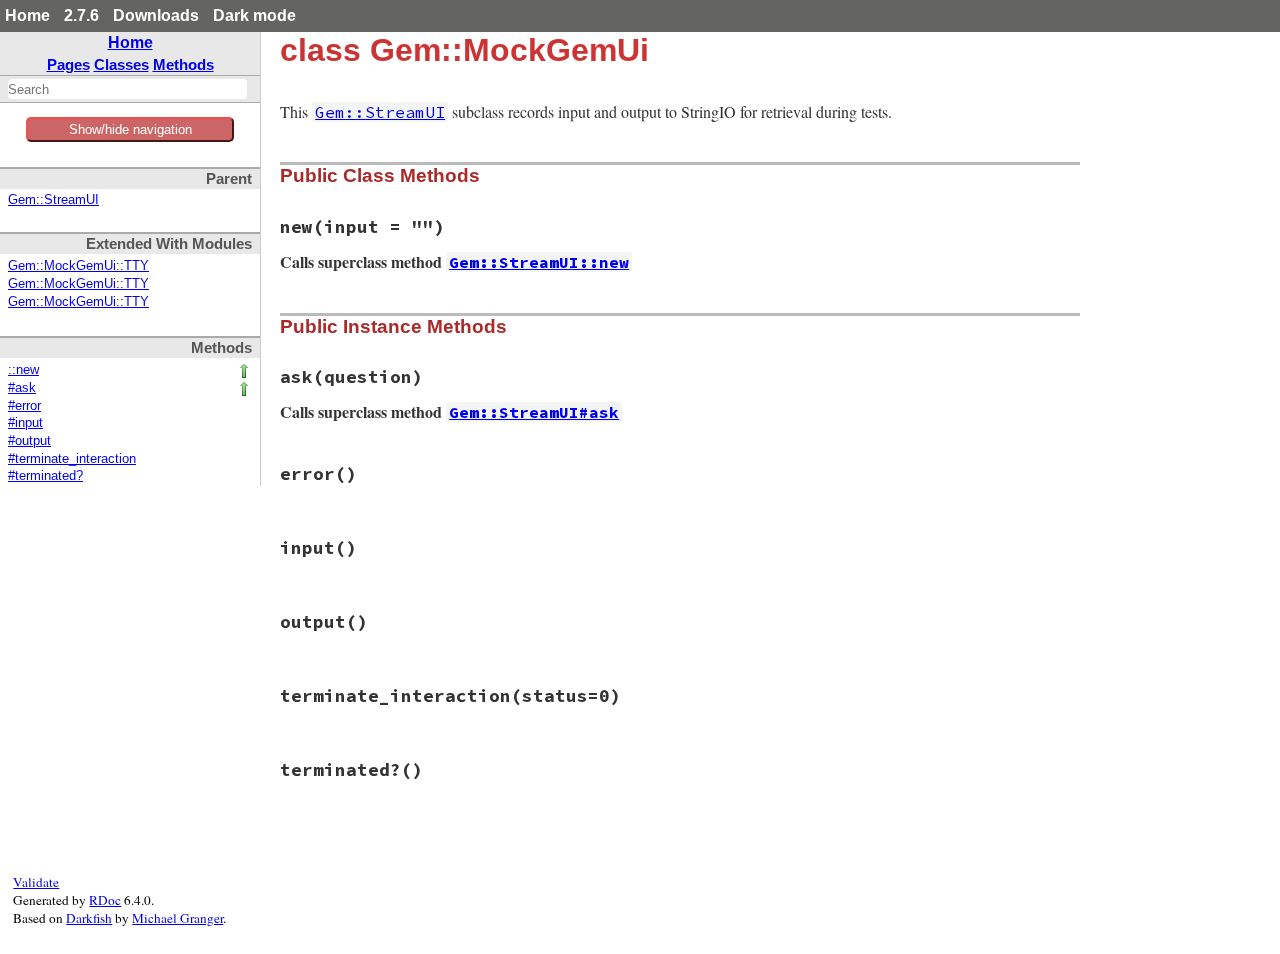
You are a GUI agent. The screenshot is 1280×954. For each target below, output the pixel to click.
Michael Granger (177, 918)
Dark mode (254, 15)
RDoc (105, 900)
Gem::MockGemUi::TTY (78, 266)
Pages (68, 64)
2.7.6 (81, 15)
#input (25, 423)
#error (24, 406)
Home (27, 15)
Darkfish (89, 918)
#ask (22, 388)
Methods (183, 64)
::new (23, 370)
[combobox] (127, 89)
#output (29, 441)
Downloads (156, 15)
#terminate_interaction (72, 459)
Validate (36, 882)
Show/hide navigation (130, 129)
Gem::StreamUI (53, 200)
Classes (121, 64)
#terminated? (45, 476)
